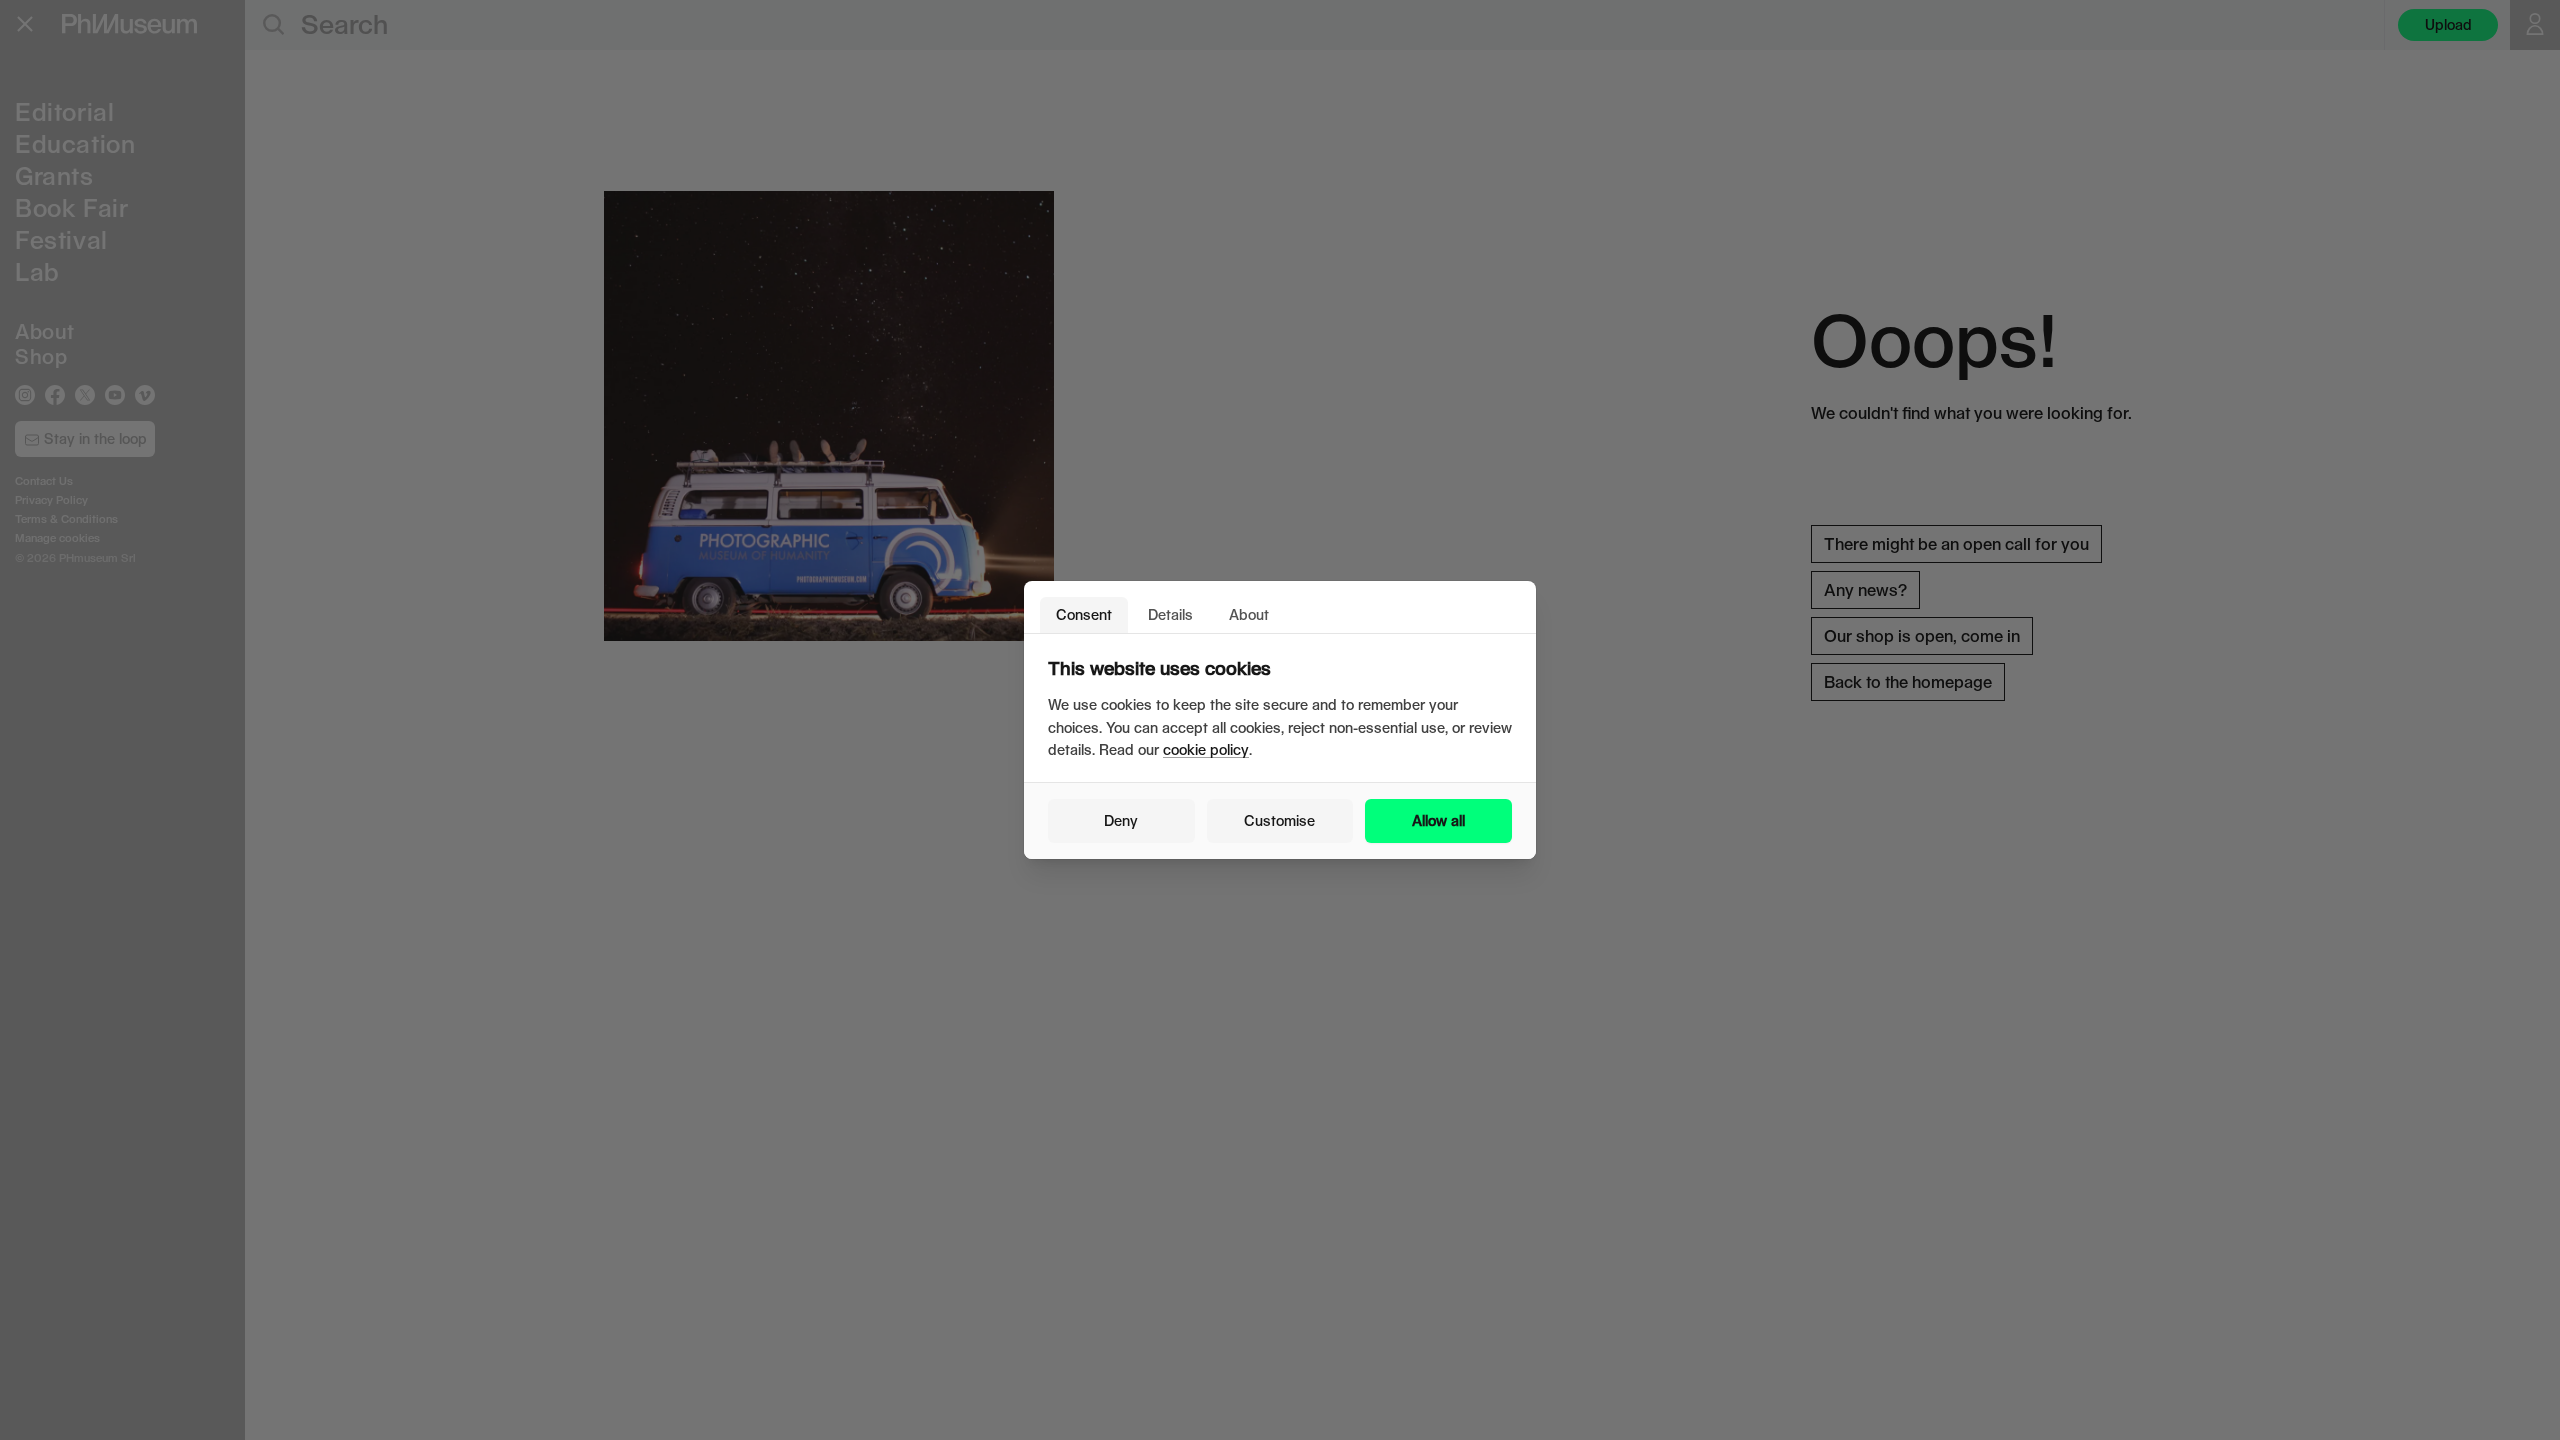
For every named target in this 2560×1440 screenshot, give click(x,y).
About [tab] (1249, 614)
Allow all (1438, 820)
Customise (1279, 820)
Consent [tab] (1084, 614)
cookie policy (1206, 749)
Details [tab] (1170, 614)
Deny (1121, 820)
